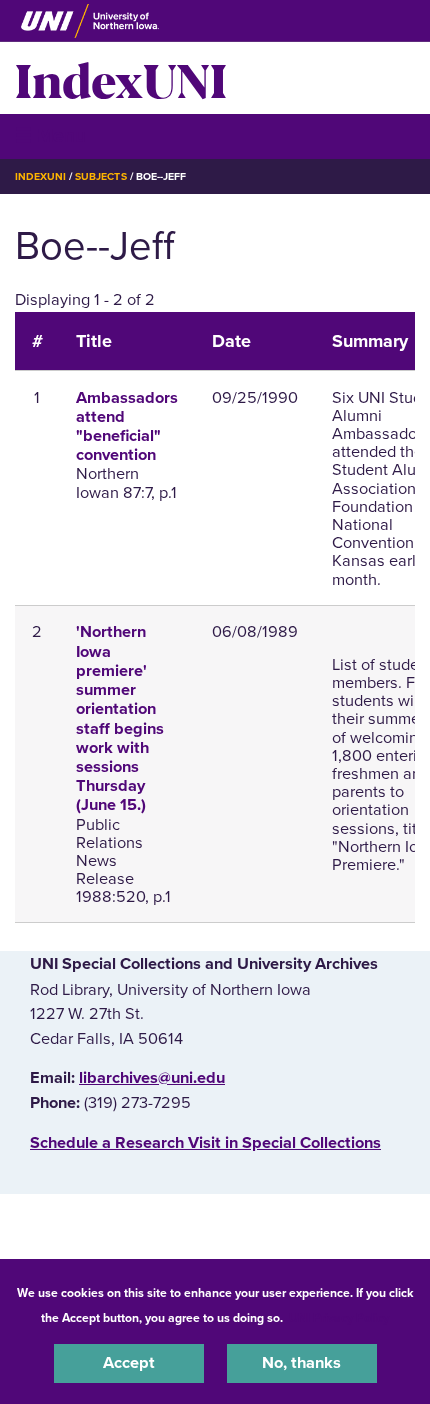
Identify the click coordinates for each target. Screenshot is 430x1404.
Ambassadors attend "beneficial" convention (127, 427)
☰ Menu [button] (50, 135)
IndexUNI (121, 78)
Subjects (100, 176)
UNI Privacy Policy (339, 1318)
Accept (129, 1363)
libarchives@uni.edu (152, 1078)
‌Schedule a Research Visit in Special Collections (205, 1143)
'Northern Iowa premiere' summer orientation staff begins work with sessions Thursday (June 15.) (120, 718)
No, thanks (301, 1363)
